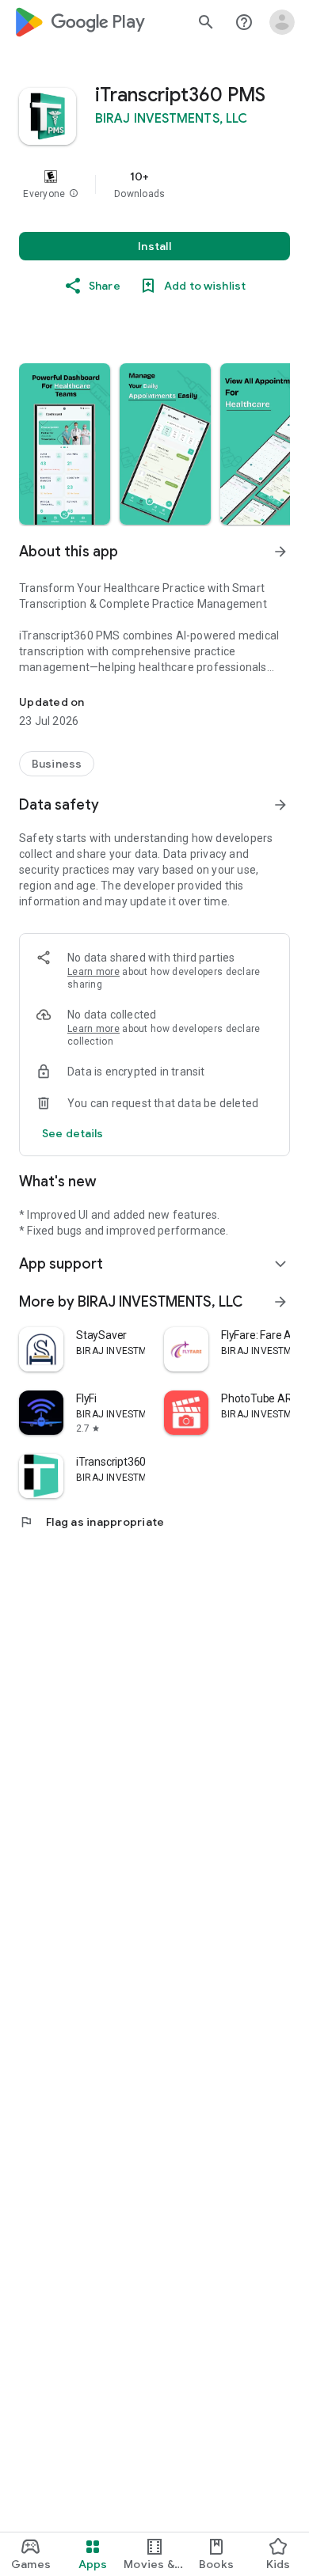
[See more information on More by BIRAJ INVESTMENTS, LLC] (280, 1302)
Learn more (93, 972)
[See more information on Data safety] (280, 805)
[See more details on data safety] (73, 1133)
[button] (74, 194)
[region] (154, 184)
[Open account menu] (282, 22)
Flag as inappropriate (92, 1522)
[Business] (57, 764)
